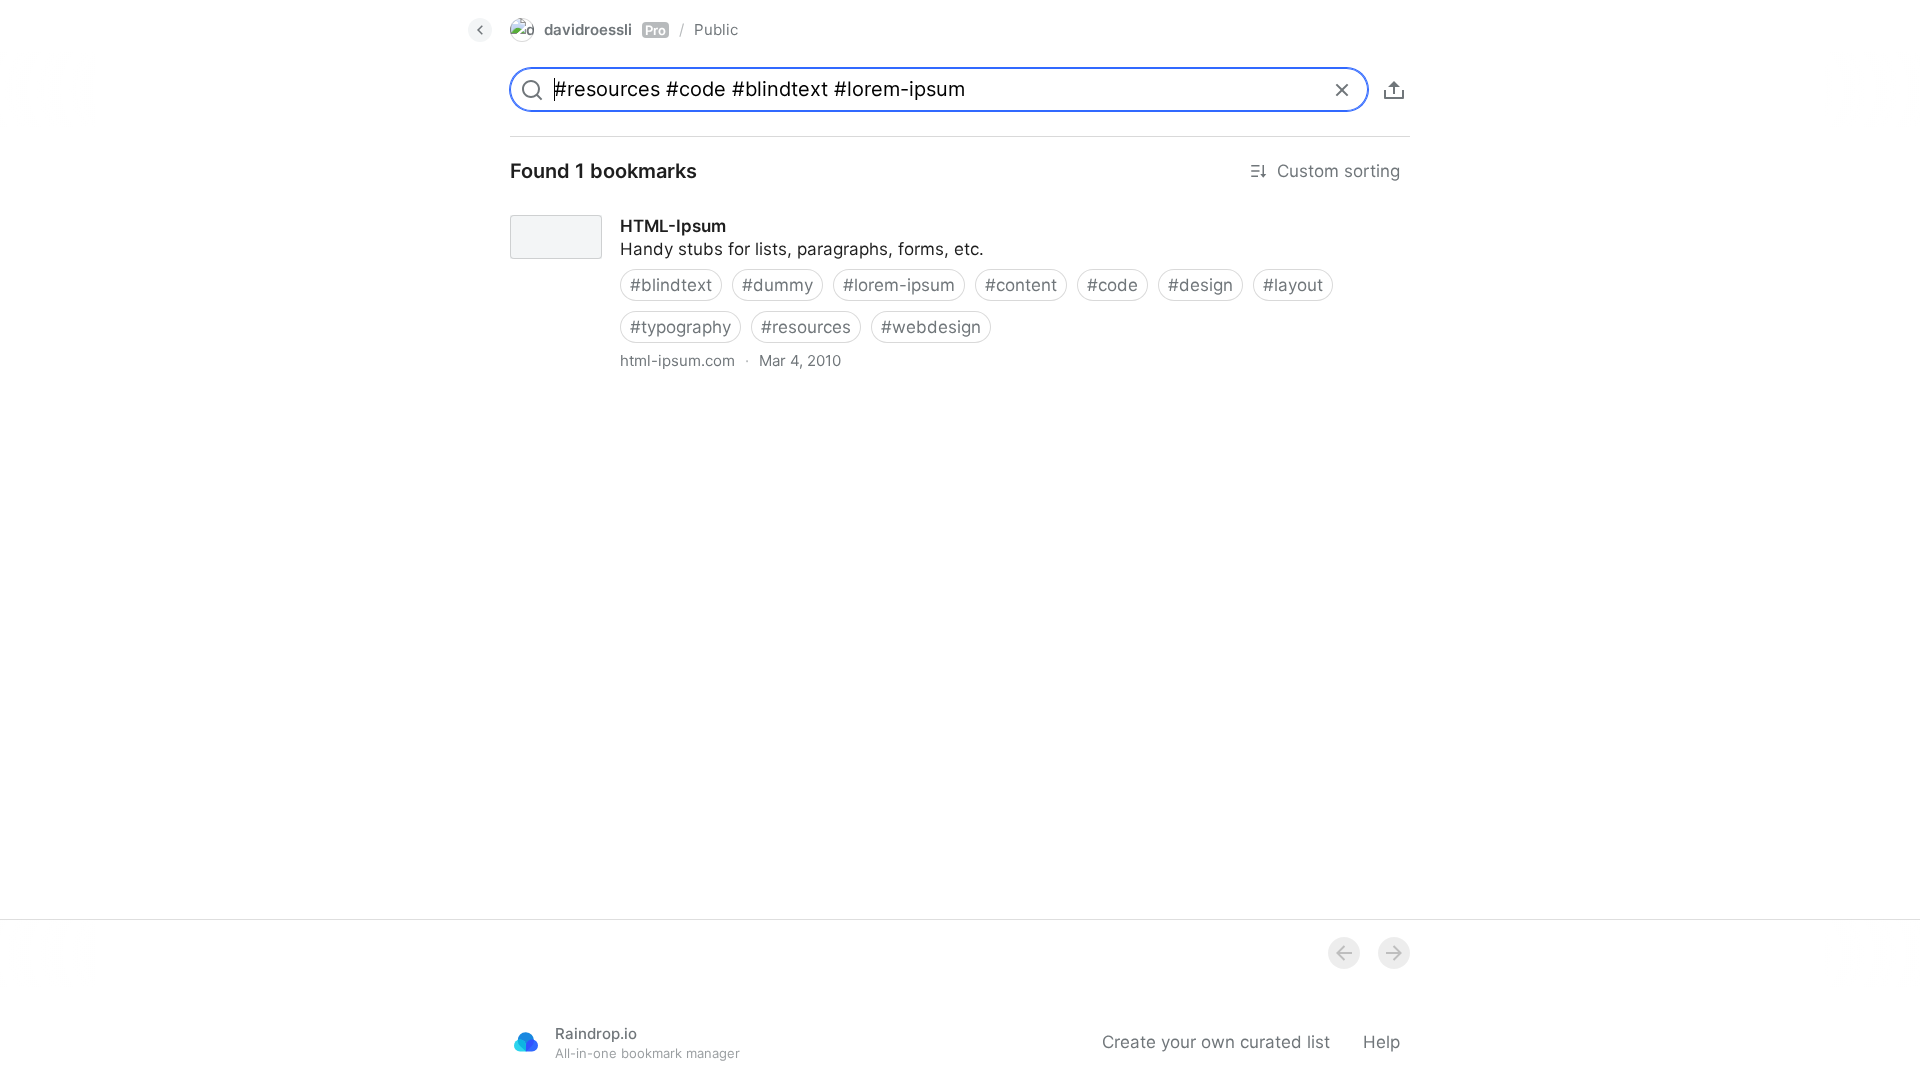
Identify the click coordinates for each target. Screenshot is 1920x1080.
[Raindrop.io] (526, 1042)
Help (1381, 1042)
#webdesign (931, 327)
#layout (1293, 285)
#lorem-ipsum (899, 285)
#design (1200, 285)
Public (716, 29)
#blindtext (671, 285)
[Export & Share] (1394, 90)
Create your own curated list (1216, 1042)
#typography (680, 327)
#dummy (777, 285)
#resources (806, 327)
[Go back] (480, 30)
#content (1021, 285)
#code (1112, 285)
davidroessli (605, 29)
